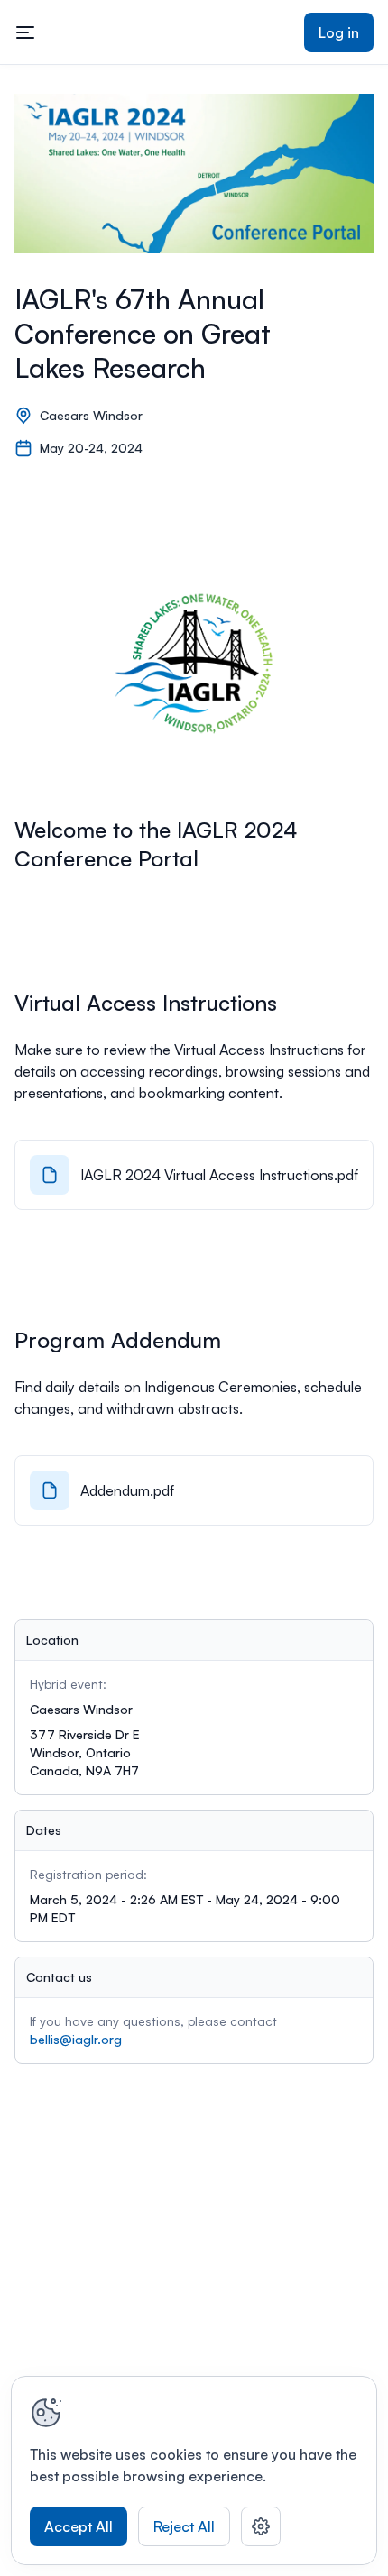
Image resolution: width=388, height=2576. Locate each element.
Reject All (184, 2526)
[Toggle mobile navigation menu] (25, 32)
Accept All (79, 2526)
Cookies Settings (261, 2526)
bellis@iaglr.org (76, 2039)
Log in (339, 32)
